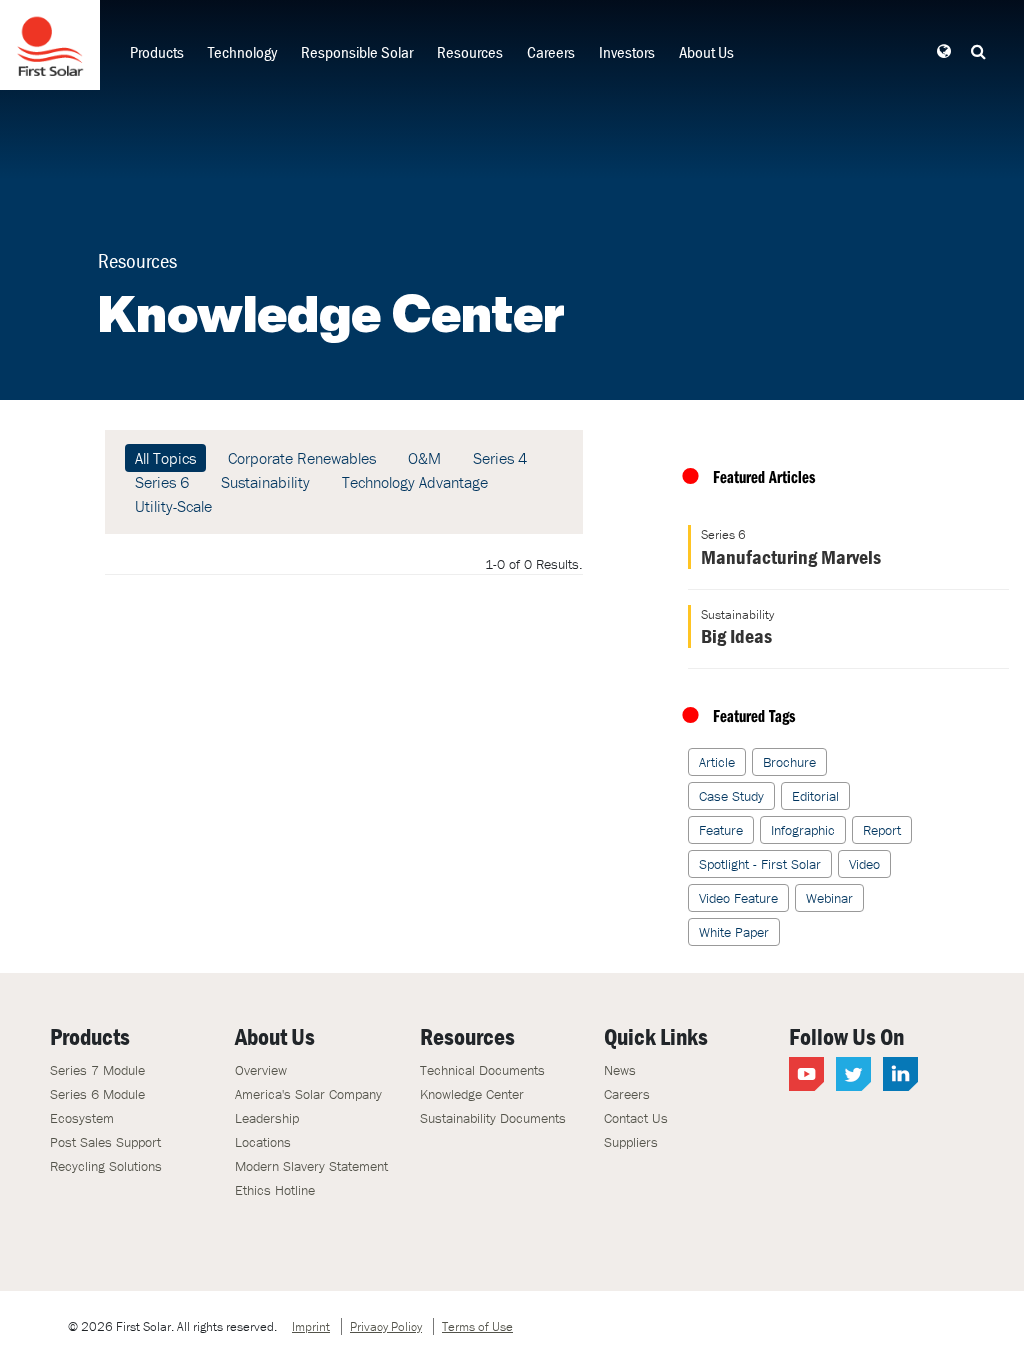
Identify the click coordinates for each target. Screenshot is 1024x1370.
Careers (551, 52)
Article (717, 762)
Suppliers (631, 1142)
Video (864, 864)
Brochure (789, 762)
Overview (261, 1070)
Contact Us (636, 1118)
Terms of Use (477, 1326)
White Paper (734, 932)
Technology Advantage (415, 482)
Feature (721, 830)
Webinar (829, 898)
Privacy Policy (386, 1326)
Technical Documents (482, 1070)
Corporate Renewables (302, 458)
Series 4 (500, 458)
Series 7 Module (97, 1070)
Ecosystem (82, 1118)
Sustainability (265, 482)
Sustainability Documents (493, 1118)
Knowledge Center (472, 1094)
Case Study (731, 796)
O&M (424, 458)
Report (882, 830)
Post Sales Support (105, 1142)
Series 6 (162, 482)
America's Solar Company (308, 1094)
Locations (263, 1142)
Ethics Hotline (275, 1190)
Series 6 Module (97, 1094)
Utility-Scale (173, 506)
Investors (627, 52)
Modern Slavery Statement (311, 1166)
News (620, 1070)
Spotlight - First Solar (760, 864)
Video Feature (738, 898)
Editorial (815, 796)
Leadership (267, 1118)
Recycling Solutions (106, 1166)
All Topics (165, 458)
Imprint (311, 1326)
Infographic (803, 830)
